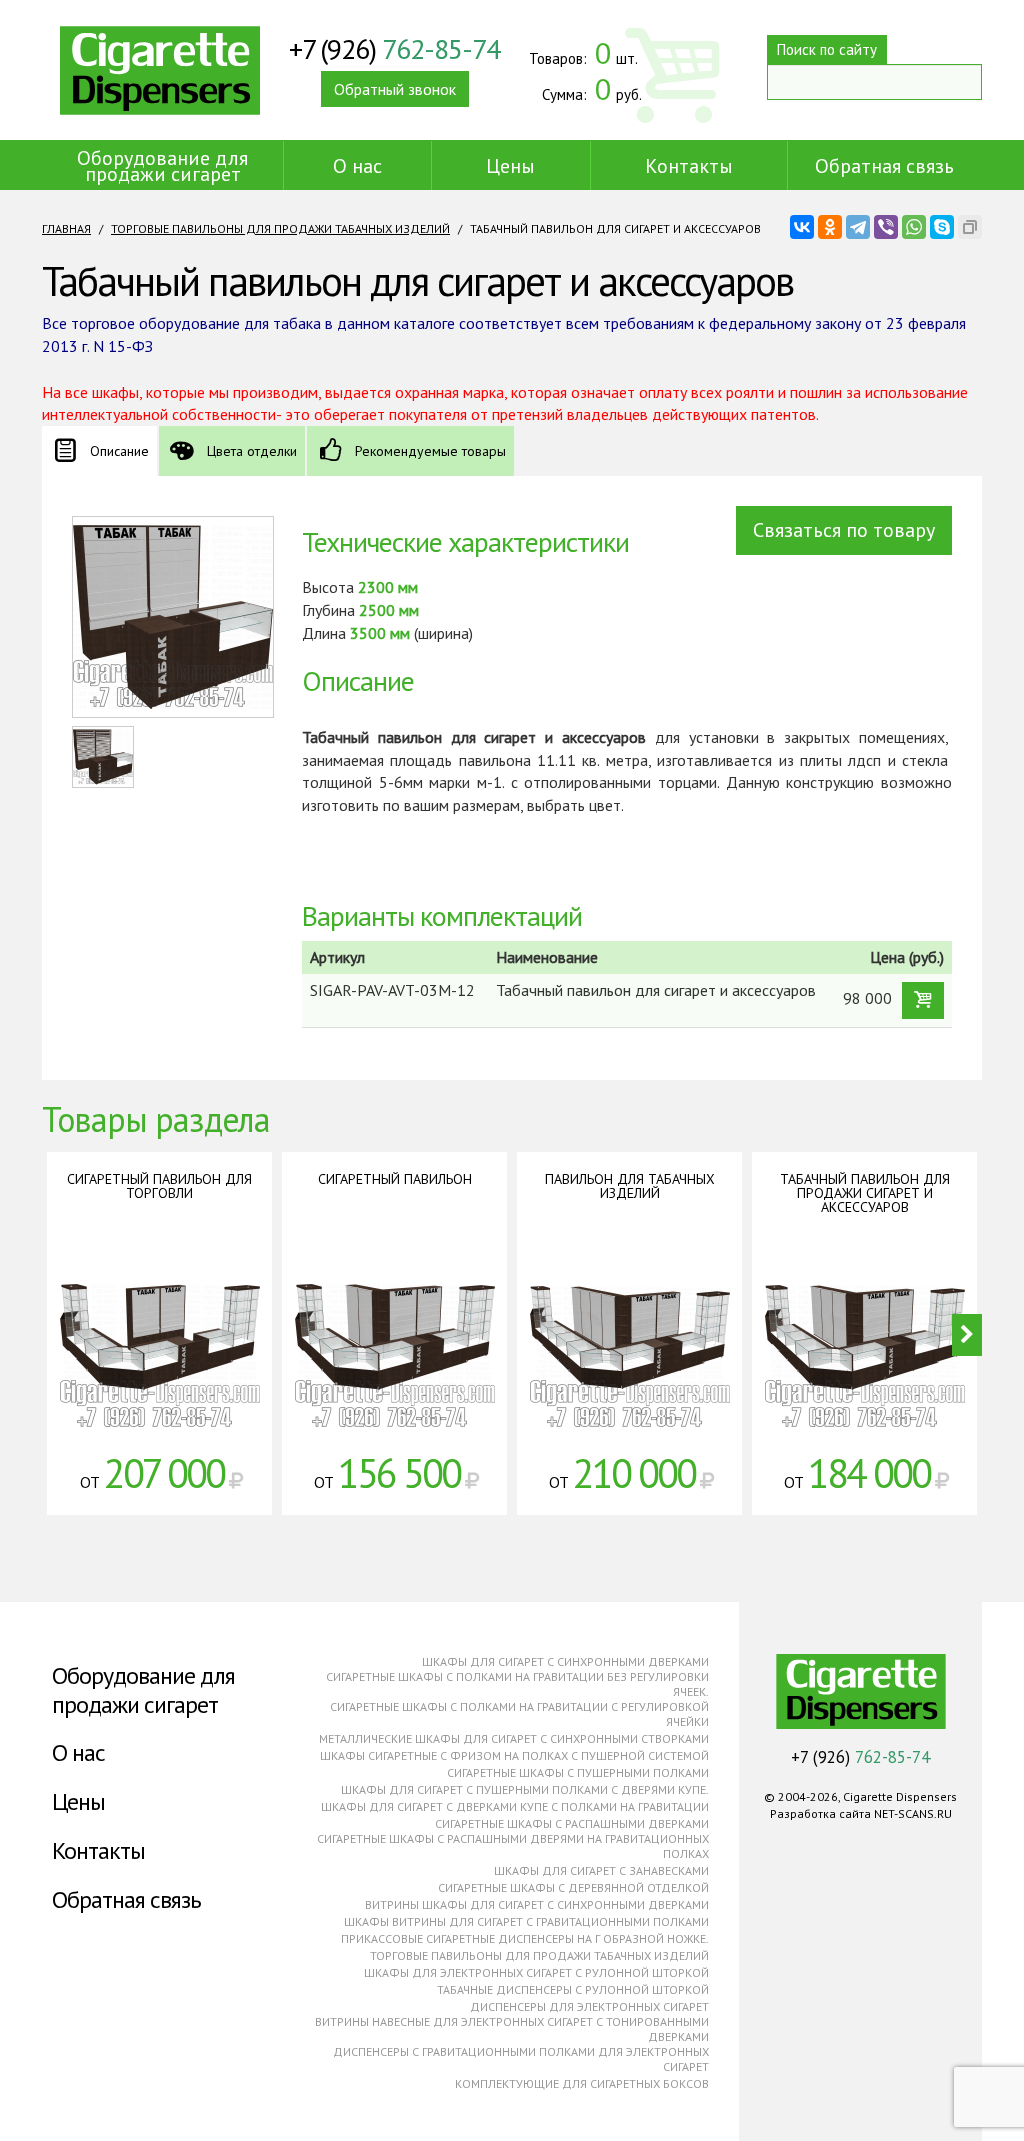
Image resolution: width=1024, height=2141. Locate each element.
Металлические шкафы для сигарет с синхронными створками (514, 1738)
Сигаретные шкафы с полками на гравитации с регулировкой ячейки (519, 1714)
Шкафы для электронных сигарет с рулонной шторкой (536, 1972)
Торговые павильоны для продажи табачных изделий (280, 228)
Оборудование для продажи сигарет (162, 166)
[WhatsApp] (914, 227)
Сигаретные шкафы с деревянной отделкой (573, 1887)
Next (967, 1335)
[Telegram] (858, 227)
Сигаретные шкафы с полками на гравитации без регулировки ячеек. (517, 1684)
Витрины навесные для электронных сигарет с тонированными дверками (512, 2029)
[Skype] (942, 227)
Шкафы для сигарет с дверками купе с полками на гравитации (515, 1806)
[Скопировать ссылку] (970, 227)
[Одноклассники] (830, 227)
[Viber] (886, 227)
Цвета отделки (252, 451)
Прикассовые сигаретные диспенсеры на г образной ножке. (525, 1938)
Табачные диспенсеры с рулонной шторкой (573, 1989)
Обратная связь (884, 166)
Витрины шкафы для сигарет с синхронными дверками (537, 1904)
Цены (510, 166)
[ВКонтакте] (802, 227)
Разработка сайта (820, 1813)
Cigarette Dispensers (160, 70)
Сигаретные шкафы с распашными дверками (572, 1823)
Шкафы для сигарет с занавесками (601, 1870)
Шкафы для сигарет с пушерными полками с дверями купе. (525, 1789)
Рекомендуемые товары (430, 451)
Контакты (689, 166)
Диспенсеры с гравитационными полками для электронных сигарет (521, 2059)
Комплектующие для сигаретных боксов (582, 2083)
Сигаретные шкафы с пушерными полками (578, 1772)
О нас (357, 166)
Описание (119, 451)
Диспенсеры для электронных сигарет (589, 2006)
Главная (66, 228)
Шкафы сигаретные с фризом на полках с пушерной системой (514, 1755)
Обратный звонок (395, 89)
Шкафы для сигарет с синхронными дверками (565, 1661)
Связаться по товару (844, 530)
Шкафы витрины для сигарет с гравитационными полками (526, 1921)
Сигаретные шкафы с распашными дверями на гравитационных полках (513, 1846)
